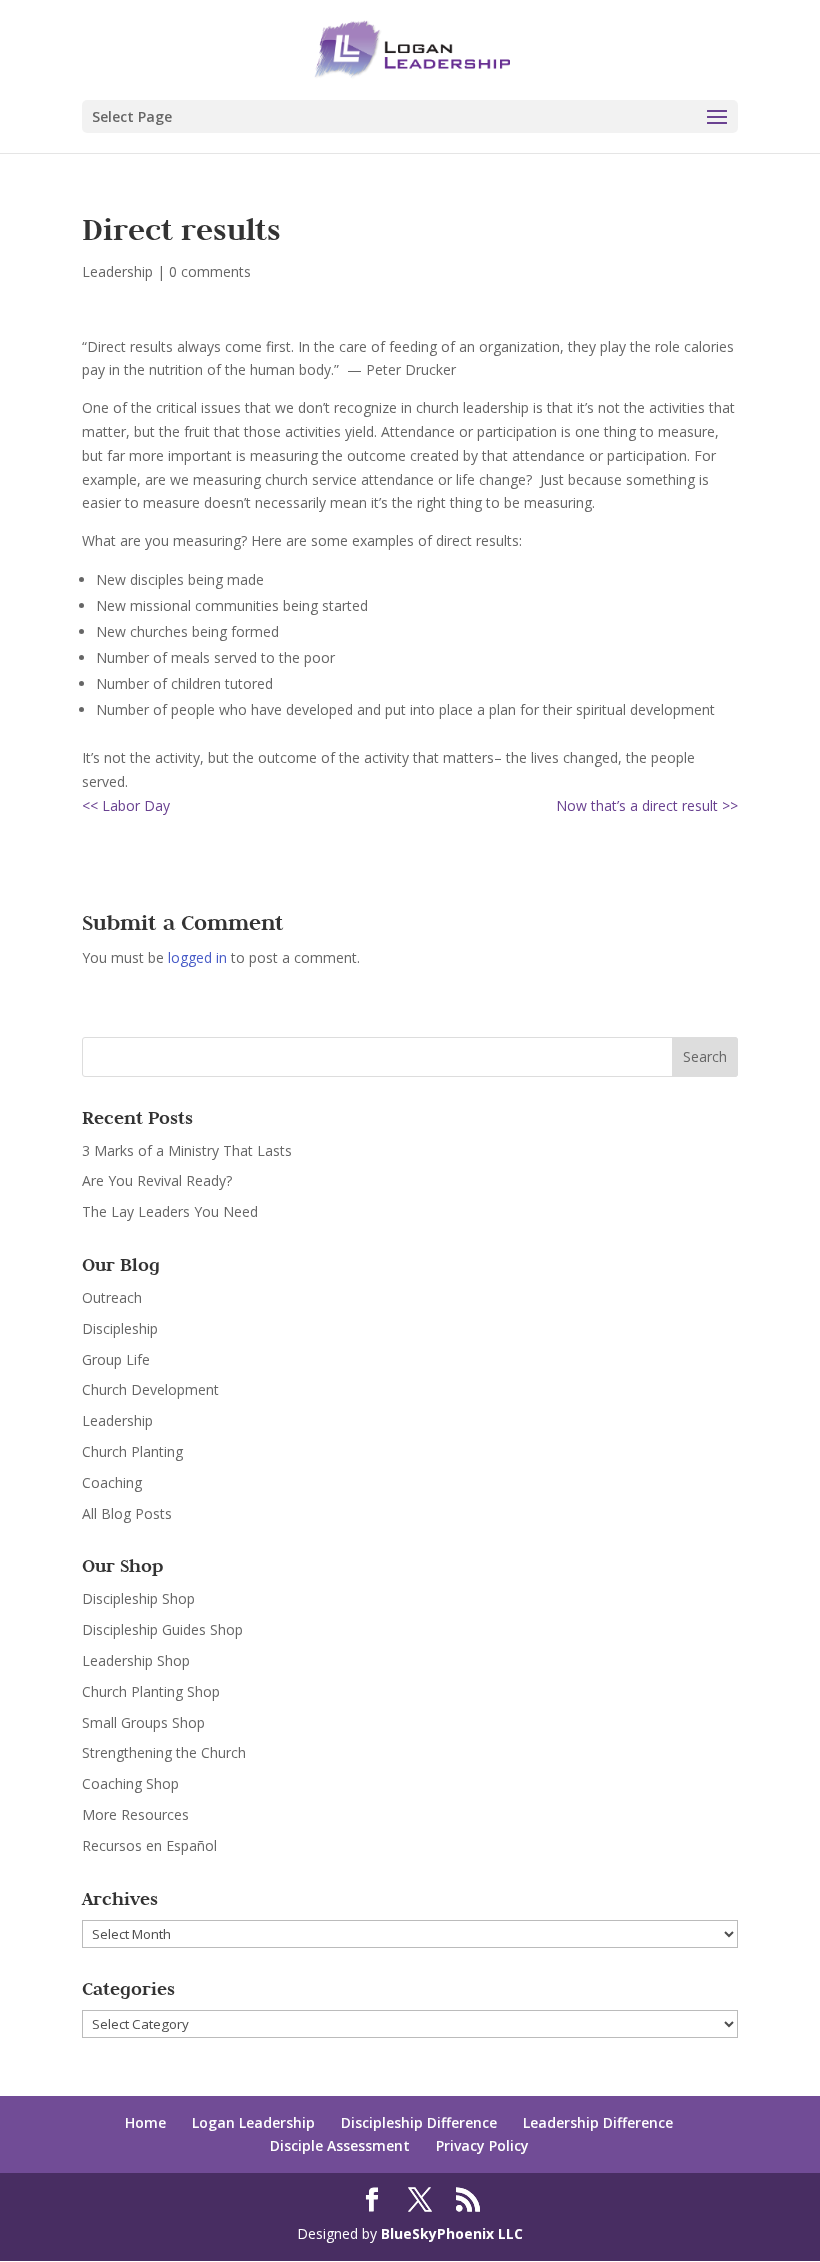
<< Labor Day (126, 805)
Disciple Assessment (340, 2145)
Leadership (117, 271)
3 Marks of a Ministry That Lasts (187, 1150)
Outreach (112, 1297)
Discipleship (120, 1328)
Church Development (150, 1389)
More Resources (135, 1814)
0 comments (210, 271)
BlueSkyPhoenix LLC (452, 2233)
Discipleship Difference (419, 2122)
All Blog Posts (127, 1513)
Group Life (116, 1359)
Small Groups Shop (143, 1722)
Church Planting (132, 1451)
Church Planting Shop (151, 1691)
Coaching (112, 1482)
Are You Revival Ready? (157, 1180)
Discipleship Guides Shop (162, 1629)
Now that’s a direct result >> (647, 805)
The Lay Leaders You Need (170, 1211)
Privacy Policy (482, 2145)
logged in (197, 957)
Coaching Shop (130, 1783)
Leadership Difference (598, 2122)
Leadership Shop (136, 1660)
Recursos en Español (149, 1845)
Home (145, 2122)
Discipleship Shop (138, 1598)
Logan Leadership (253, 2122)
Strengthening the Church (164, 1752)
